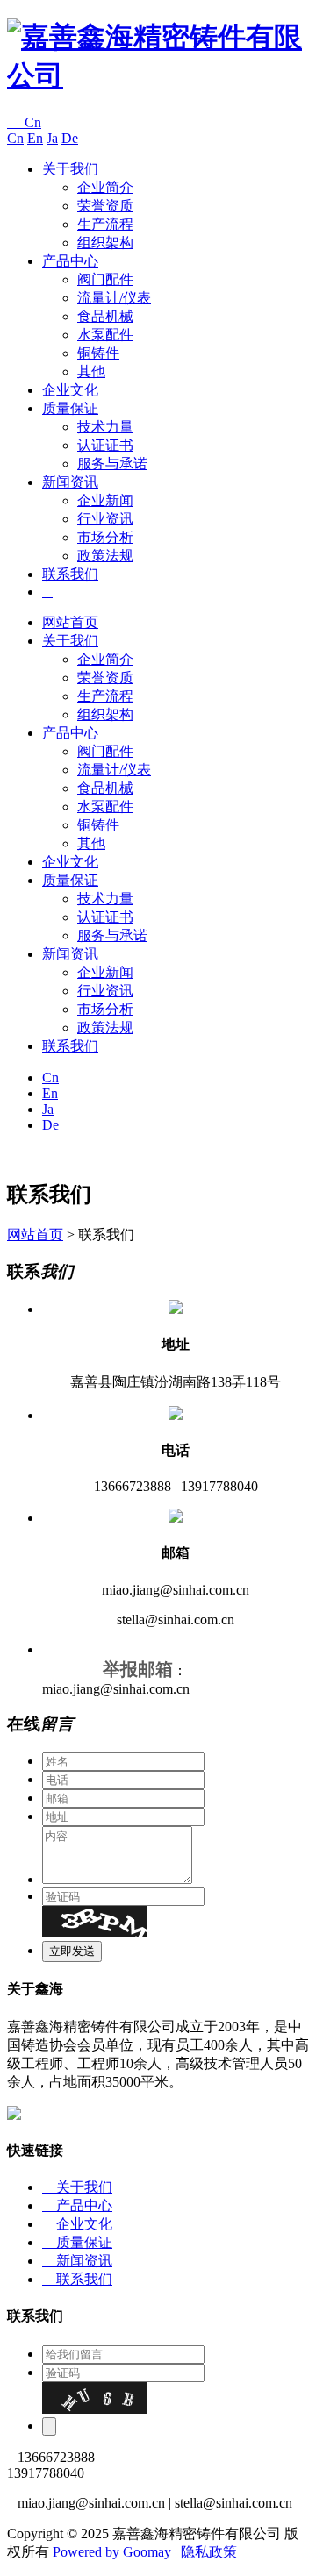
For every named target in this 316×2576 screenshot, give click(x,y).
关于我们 (70, 169)
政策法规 (105, 556)
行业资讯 (105, 519)
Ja (52, 138)
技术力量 (105, 427)
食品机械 (105, 316)
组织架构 (105, 243)
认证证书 (105, 445)
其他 (91, 371)
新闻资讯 (70, 482)
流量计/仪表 (114, 298)
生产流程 (105, 224)
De (70, 138)
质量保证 (70, 408)
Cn (24, 122)
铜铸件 (98, 353)
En (35, 138)
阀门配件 (105, 279)
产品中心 (70, 261)
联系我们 (70, 574)
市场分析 (105, 537)
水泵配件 (105, 335)
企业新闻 (105, 500)
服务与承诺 (112, 464)
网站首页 (70, 622)
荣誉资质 (105, 206)
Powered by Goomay (112, 2552)
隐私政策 (209, 2552)
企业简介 (105, 187)
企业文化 (70, 390)
